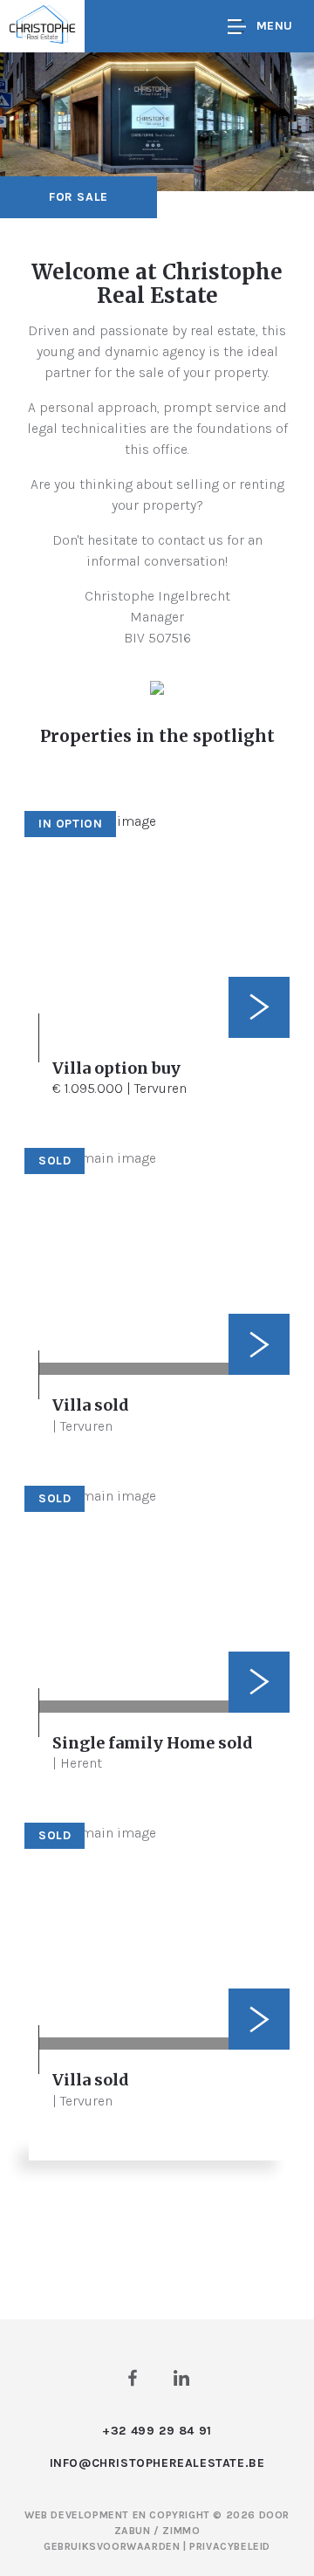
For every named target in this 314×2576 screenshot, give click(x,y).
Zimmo (181, 2531)
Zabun (133, 2531)
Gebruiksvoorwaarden (113, 2546)
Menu (275, 26)
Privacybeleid (230, 2546)
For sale (78, 197)
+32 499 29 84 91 (157, 2431)
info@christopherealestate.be (157, 2463)
